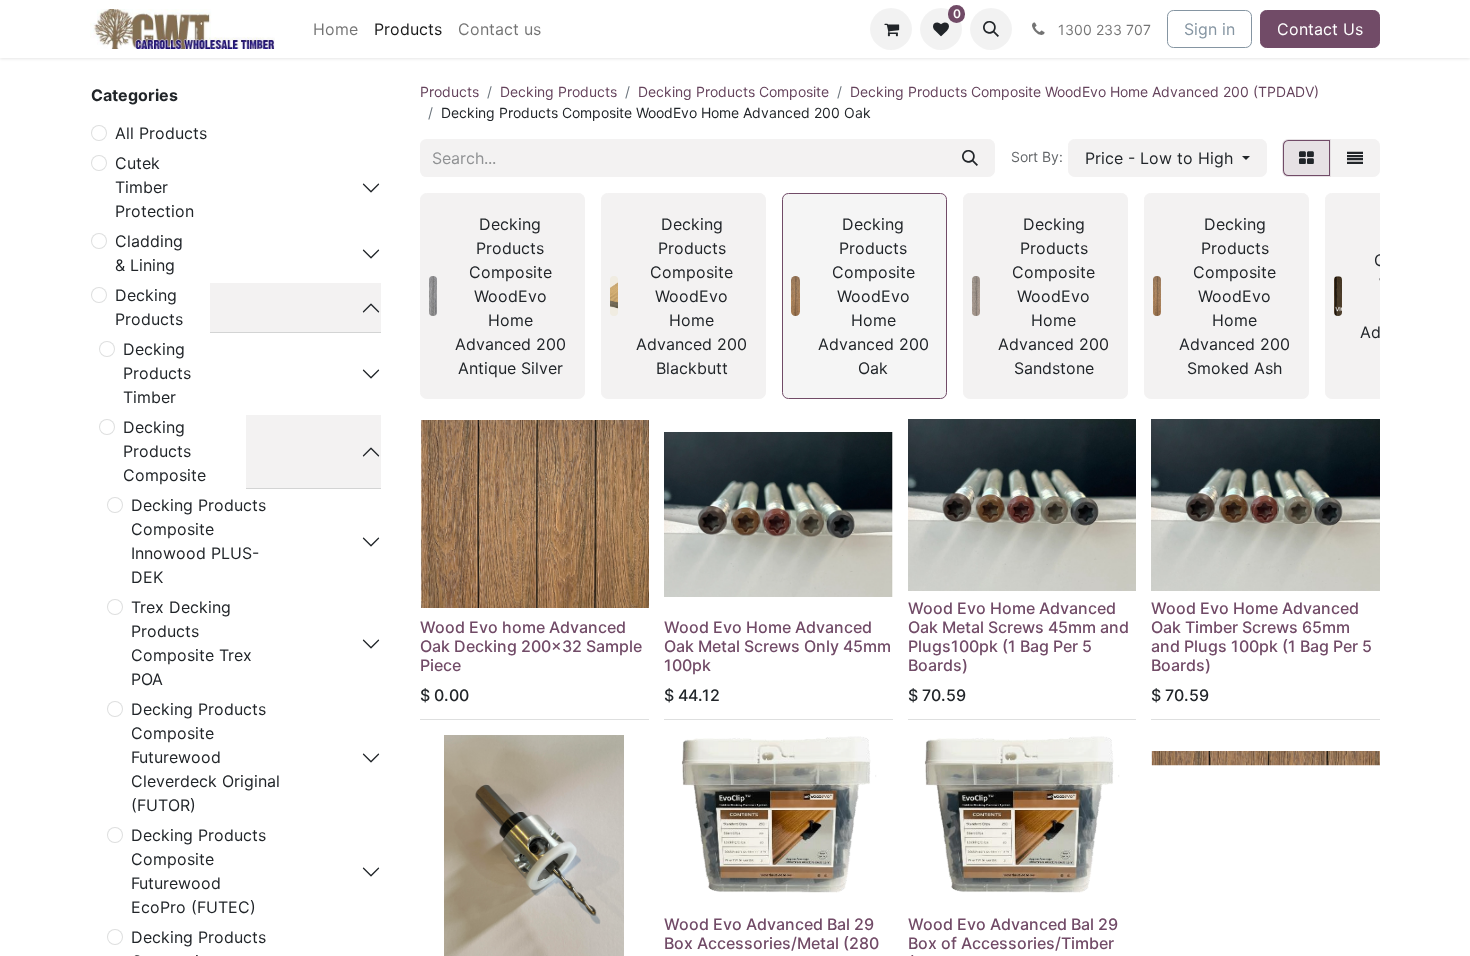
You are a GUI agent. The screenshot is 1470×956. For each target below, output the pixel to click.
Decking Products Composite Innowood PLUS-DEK (198, 541)
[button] (991, 29)
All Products (161, 133)
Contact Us (1320, 29)
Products (449, 91)
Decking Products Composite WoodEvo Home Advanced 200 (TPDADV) (1084, 91)
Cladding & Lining (149, 253)
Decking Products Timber (157, 373)
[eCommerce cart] (891, 29)
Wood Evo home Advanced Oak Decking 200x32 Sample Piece (531, 646)
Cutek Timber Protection (154, 187)
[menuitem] (335, 29)
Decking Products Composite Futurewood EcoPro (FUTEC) (198, 871)
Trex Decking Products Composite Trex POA (191, 643)
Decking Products (149, 307)
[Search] (970, 158)
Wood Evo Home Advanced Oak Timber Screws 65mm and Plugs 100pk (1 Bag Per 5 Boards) (1261, 637)
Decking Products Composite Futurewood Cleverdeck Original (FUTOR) (205, 757)
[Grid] (1306, 158)
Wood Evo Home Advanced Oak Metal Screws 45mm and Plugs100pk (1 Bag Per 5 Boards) (1018, 637)
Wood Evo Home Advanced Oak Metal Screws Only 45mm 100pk (777, 646)
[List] (1355, 158)
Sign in (1209, 29)
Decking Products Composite (164, 451)
